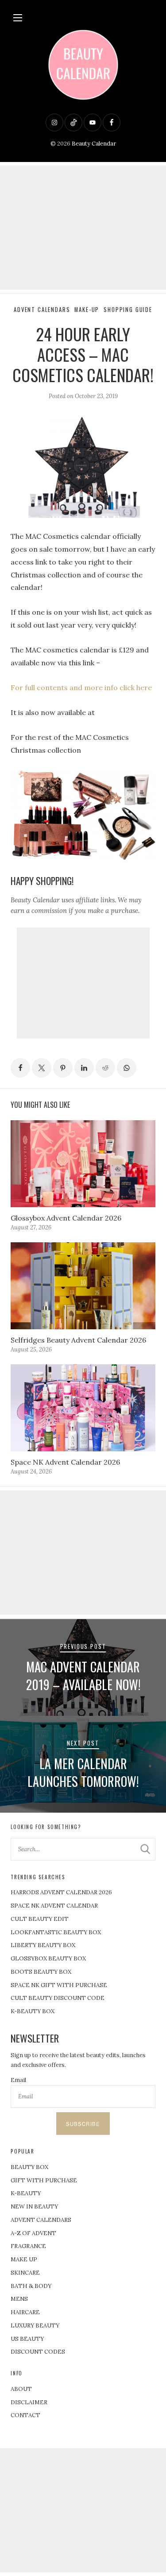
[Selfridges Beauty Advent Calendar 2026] (83, 1286)
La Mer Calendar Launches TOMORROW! (83, 1772)
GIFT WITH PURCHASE (44, 2180)
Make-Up (87, 310)
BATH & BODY (31, 2286)
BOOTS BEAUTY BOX (41, 1972)
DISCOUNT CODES (38, 2352)
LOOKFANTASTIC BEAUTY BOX (56, 1932)
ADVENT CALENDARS (41, 2220)
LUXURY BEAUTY (35, 2325)
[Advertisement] (83, 228)
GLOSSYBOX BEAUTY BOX (48, 1958)
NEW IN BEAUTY (34, 2207)
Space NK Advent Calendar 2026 (65, 1462)
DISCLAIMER (29, 2402)
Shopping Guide (128, 310)
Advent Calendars (42, 310)
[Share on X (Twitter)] (42, 1068)
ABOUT (21, 2389)
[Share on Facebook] (20, 1068)
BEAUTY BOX (29, 2167)
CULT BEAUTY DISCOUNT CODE (58, 1998)
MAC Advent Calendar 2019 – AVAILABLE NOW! (83, 1675)
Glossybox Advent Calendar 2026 (66, 1218)
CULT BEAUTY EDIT (40, 1919)
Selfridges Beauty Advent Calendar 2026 (78, 1340)
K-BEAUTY (26, 2193)
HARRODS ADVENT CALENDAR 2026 (61, 1892)
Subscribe (83, 2124)
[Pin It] (63, 1068)
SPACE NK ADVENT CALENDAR (54, 1906)
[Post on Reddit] (105, 1068)
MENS (19, 2299)
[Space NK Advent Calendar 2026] (83, 1408)
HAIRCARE (25, 2312)
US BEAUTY (27, 2339)
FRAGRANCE (28, 2246)
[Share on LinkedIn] (84, 1068)
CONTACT (25, 2415)
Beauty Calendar (94, 144)
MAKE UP (24, 2259)
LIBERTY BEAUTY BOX (43, 1945)
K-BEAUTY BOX (33, 2011)
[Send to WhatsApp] (127, 1068)
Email (18, 2080)
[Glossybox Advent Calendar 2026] (83, 1164)
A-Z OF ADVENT (33, 2233)
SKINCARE (25, 2273)
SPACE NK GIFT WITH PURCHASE (59, 1985)
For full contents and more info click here (81, 687)
